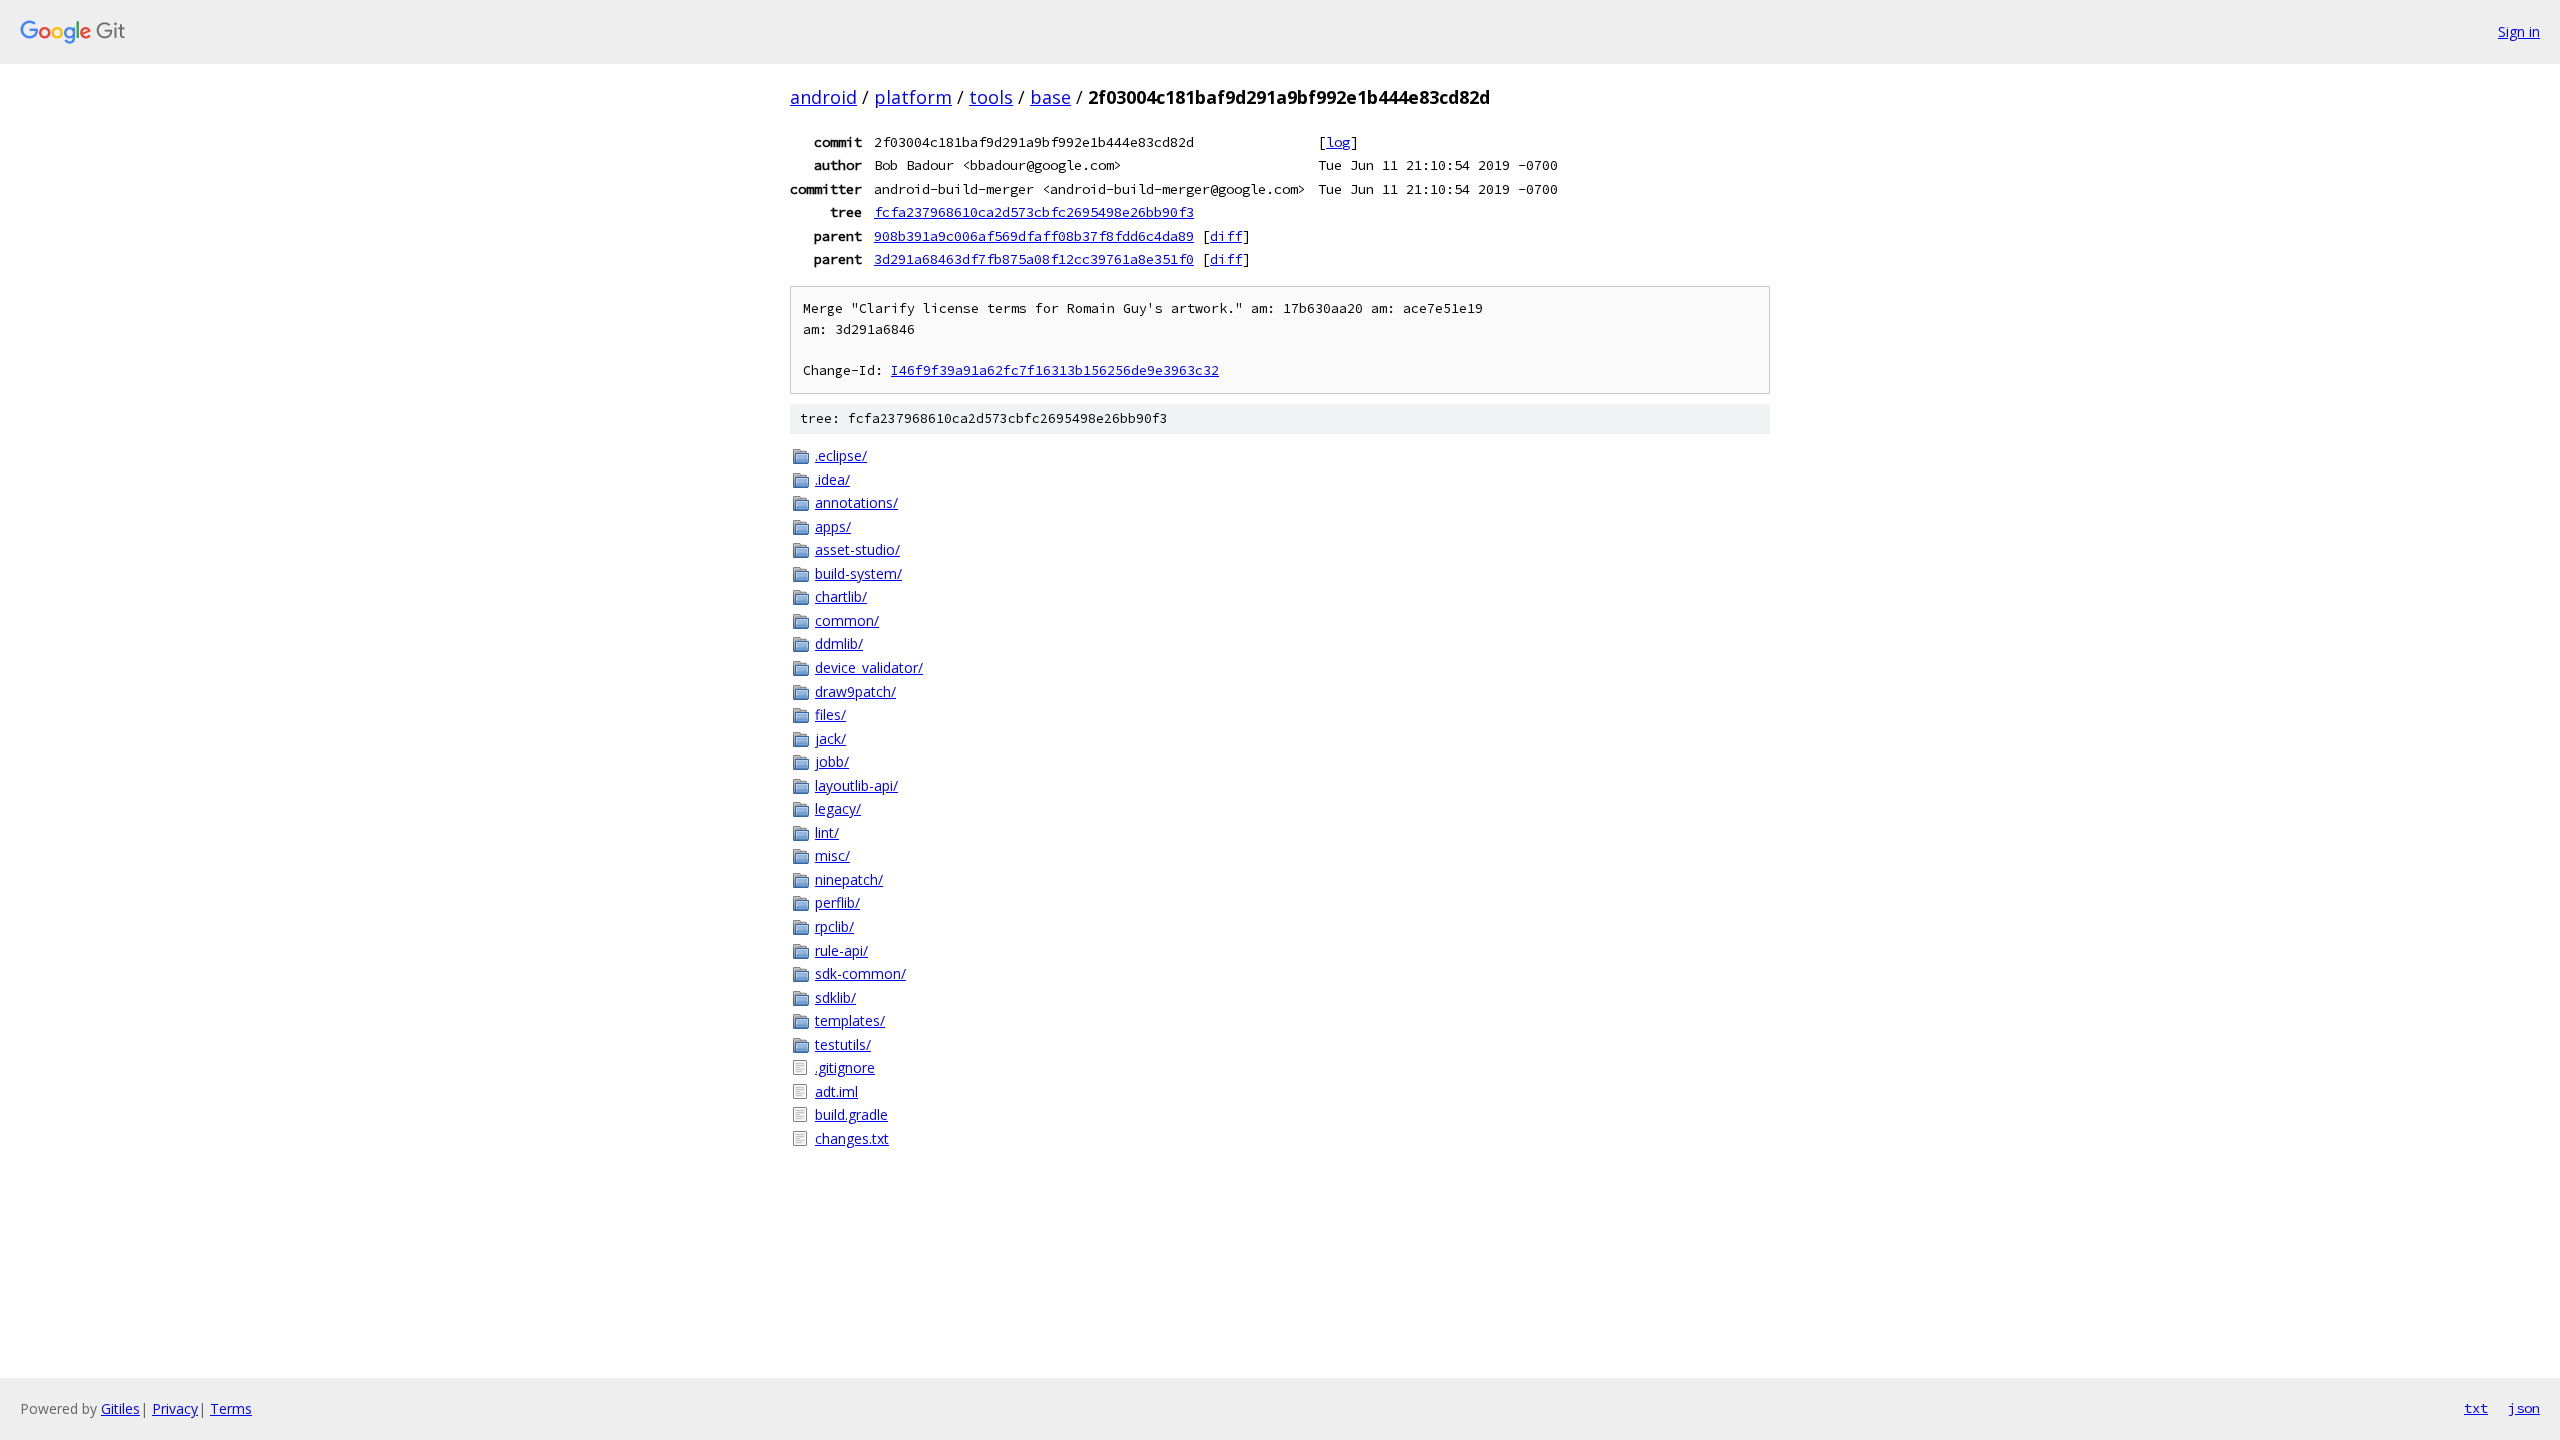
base (1050, 97)
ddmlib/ (839, 643)
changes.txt (852, 1138)
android (823, 97)
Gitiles (120, 1408)
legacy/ (838, 808)
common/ (847, 620)
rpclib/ (834, 926)
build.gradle (851, 1114)
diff (1226, 236)
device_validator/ (869, 667)
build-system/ (858, 573)
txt (2476, 1408)
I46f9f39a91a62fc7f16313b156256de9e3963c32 (1055, 370)
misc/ (832, 855)
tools (991, 97)
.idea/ (832, 479)
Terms (231, 1408)
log (1338, 142)
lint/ (827, 832)
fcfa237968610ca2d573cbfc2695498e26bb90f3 (1034, 212)
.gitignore (845, 1067)
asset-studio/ (857, 549)
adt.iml (836, 1091)
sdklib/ (835, 997)
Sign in (2519, 31)
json (2524, 1408)
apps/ (833, 526)
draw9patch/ (855, 691)
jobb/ (832, 761)
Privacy (175, 1408)
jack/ (830, 738)
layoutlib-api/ (856, 785)
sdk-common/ (860, 973)
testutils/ (843, 1044)
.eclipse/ (841, 455)
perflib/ (837, 902)
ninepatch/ (849, 879)
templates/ (850, 1020)
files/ (830, 714)
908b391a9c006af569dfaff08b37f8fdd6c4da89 (1034, 236)
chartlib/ (841, 596)
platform (913, 97)
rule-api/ (841, 950)
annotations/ (856, 502)
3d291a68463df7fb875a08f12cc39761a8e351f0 (1034, 259)
